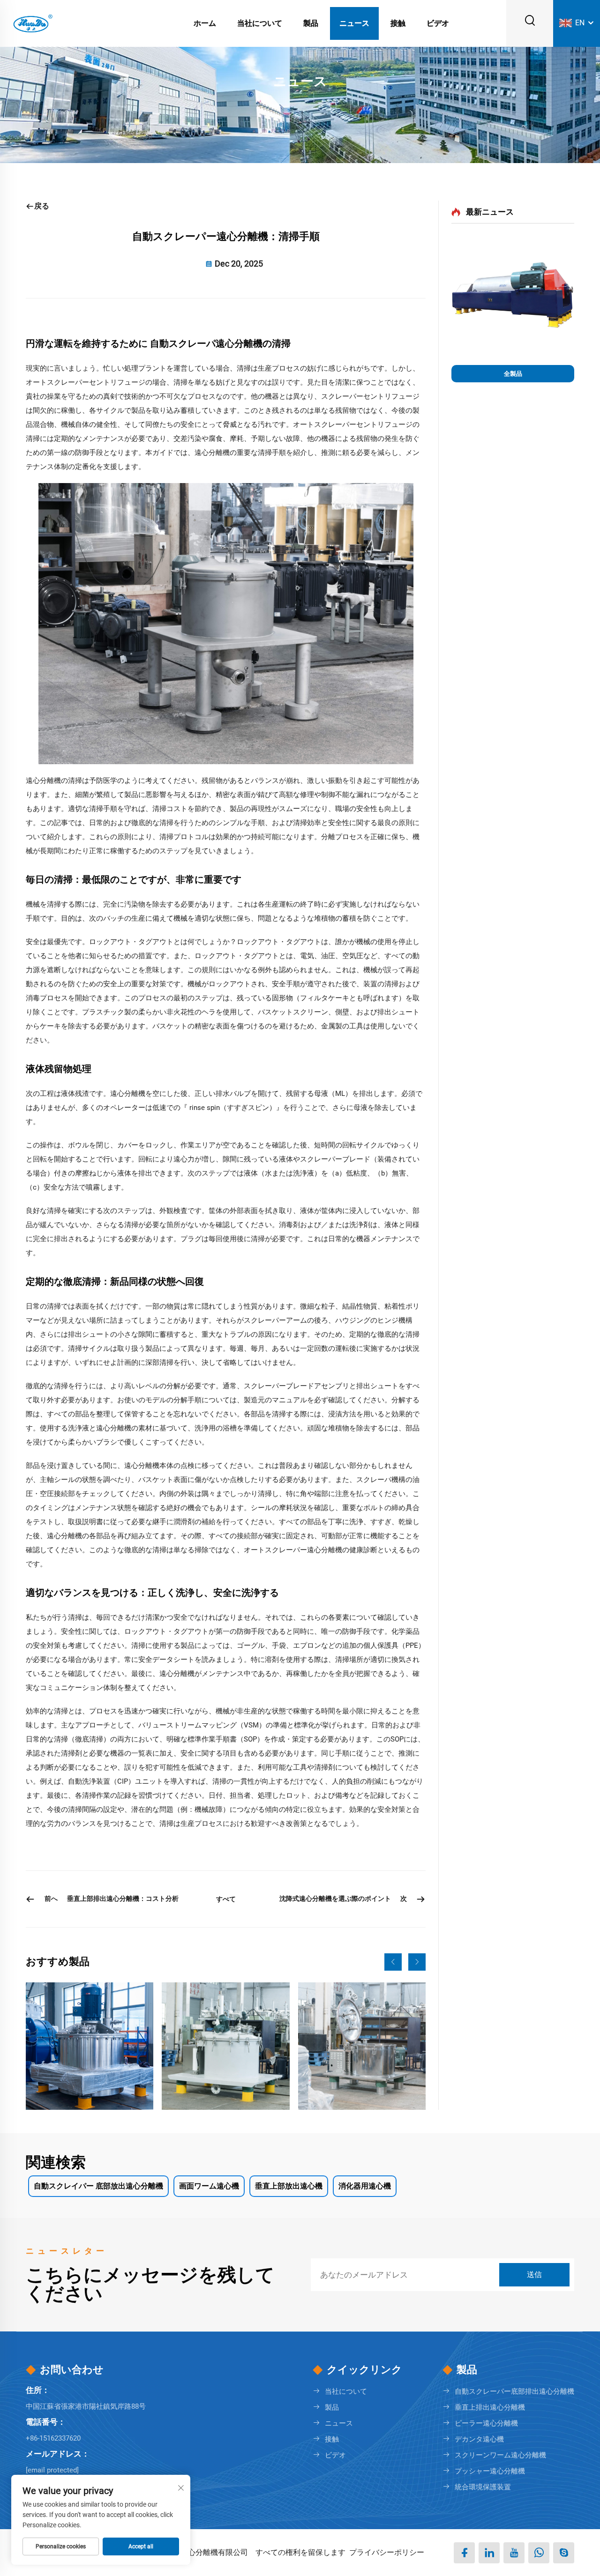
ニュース (354, 23)
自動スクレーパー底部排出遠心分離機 (514, 2391)
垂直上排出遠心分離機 (490, 2407)
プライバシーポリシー (387, 2552)
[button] (393, 1962)
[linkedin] (489, 2553)
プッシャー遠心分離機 (490, 2471)
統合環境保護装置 (483, 2487)
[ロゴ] (32, 23)
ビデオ (438, 23)
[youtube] (514, 2553)
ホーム (205, 23)
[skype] (564, 2553)
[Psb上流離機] (225, 2046)
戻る (42, 206)
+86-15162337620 (53, 2438)
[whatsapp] (539, 2553)
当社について (260, 23)
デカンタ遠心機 (479, 2439)
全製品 (513, 374)
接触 (398, 23)
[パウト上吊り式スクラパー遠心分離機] (90, 2046)
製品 (311, 23)
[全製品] (513, 299)
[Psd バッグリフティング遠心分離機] (362, 2046)
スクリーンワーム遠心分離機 (500, 2455)
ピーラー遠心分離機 (486, 2423)
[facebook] (464, 2553)
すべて (226, 1899)
